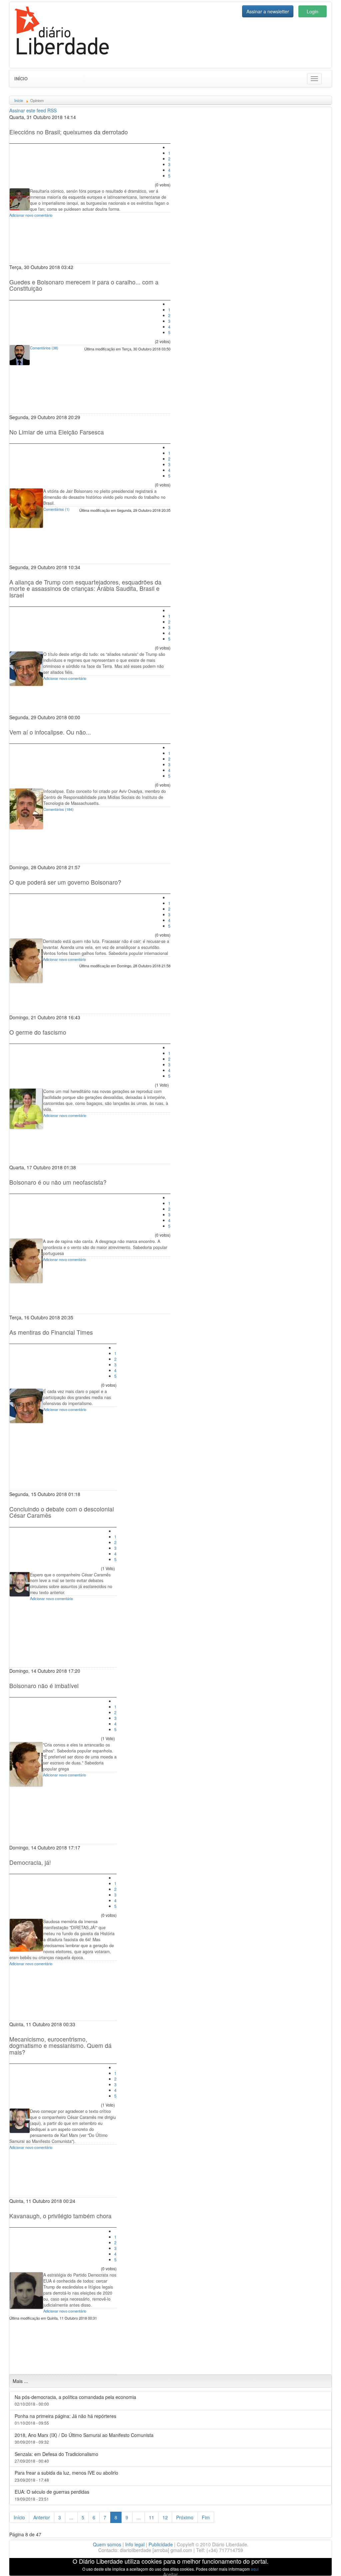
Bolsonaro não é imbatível (44, 1686)
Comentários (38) (44, 348)
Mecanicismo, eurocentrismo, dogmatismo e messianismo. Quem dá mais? (60, 2046)
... (71, 2517)
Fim (206, 2517)
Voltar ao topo (321, 2562)
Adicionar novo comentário (31, 215)
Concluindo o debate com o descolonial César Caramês (62, 1512)
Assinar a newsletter (268, 11)
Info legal (135, 2544)
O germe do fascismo (38, 1032)
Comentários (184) (58, 809)
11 (152, 2517)
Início (21, 79)
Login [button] (313, 11)
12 (165, 2517)
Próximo (185, 2517)
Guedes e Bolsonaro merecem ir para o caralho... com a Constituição (84, 285)
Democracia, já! (30, 1862)
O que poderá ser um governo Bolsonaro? (65, 882)
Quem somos (107, 2544)
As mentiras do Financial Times (51, 1332)
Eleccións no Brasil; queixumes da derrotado (69, 132)
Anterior (42, 2517)
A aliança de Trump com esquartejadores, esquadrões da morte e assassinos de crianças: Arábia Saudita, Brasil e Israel (85, 588)
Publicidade (161, 2544)
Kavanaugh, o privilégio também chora (60, 2216)
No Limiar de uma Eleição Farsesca (57, 432)
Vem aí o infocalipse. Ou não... (50, 732)
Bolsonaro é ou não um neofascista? (58, 1182)
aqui (255, 2569)
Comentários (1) (56, 509)
